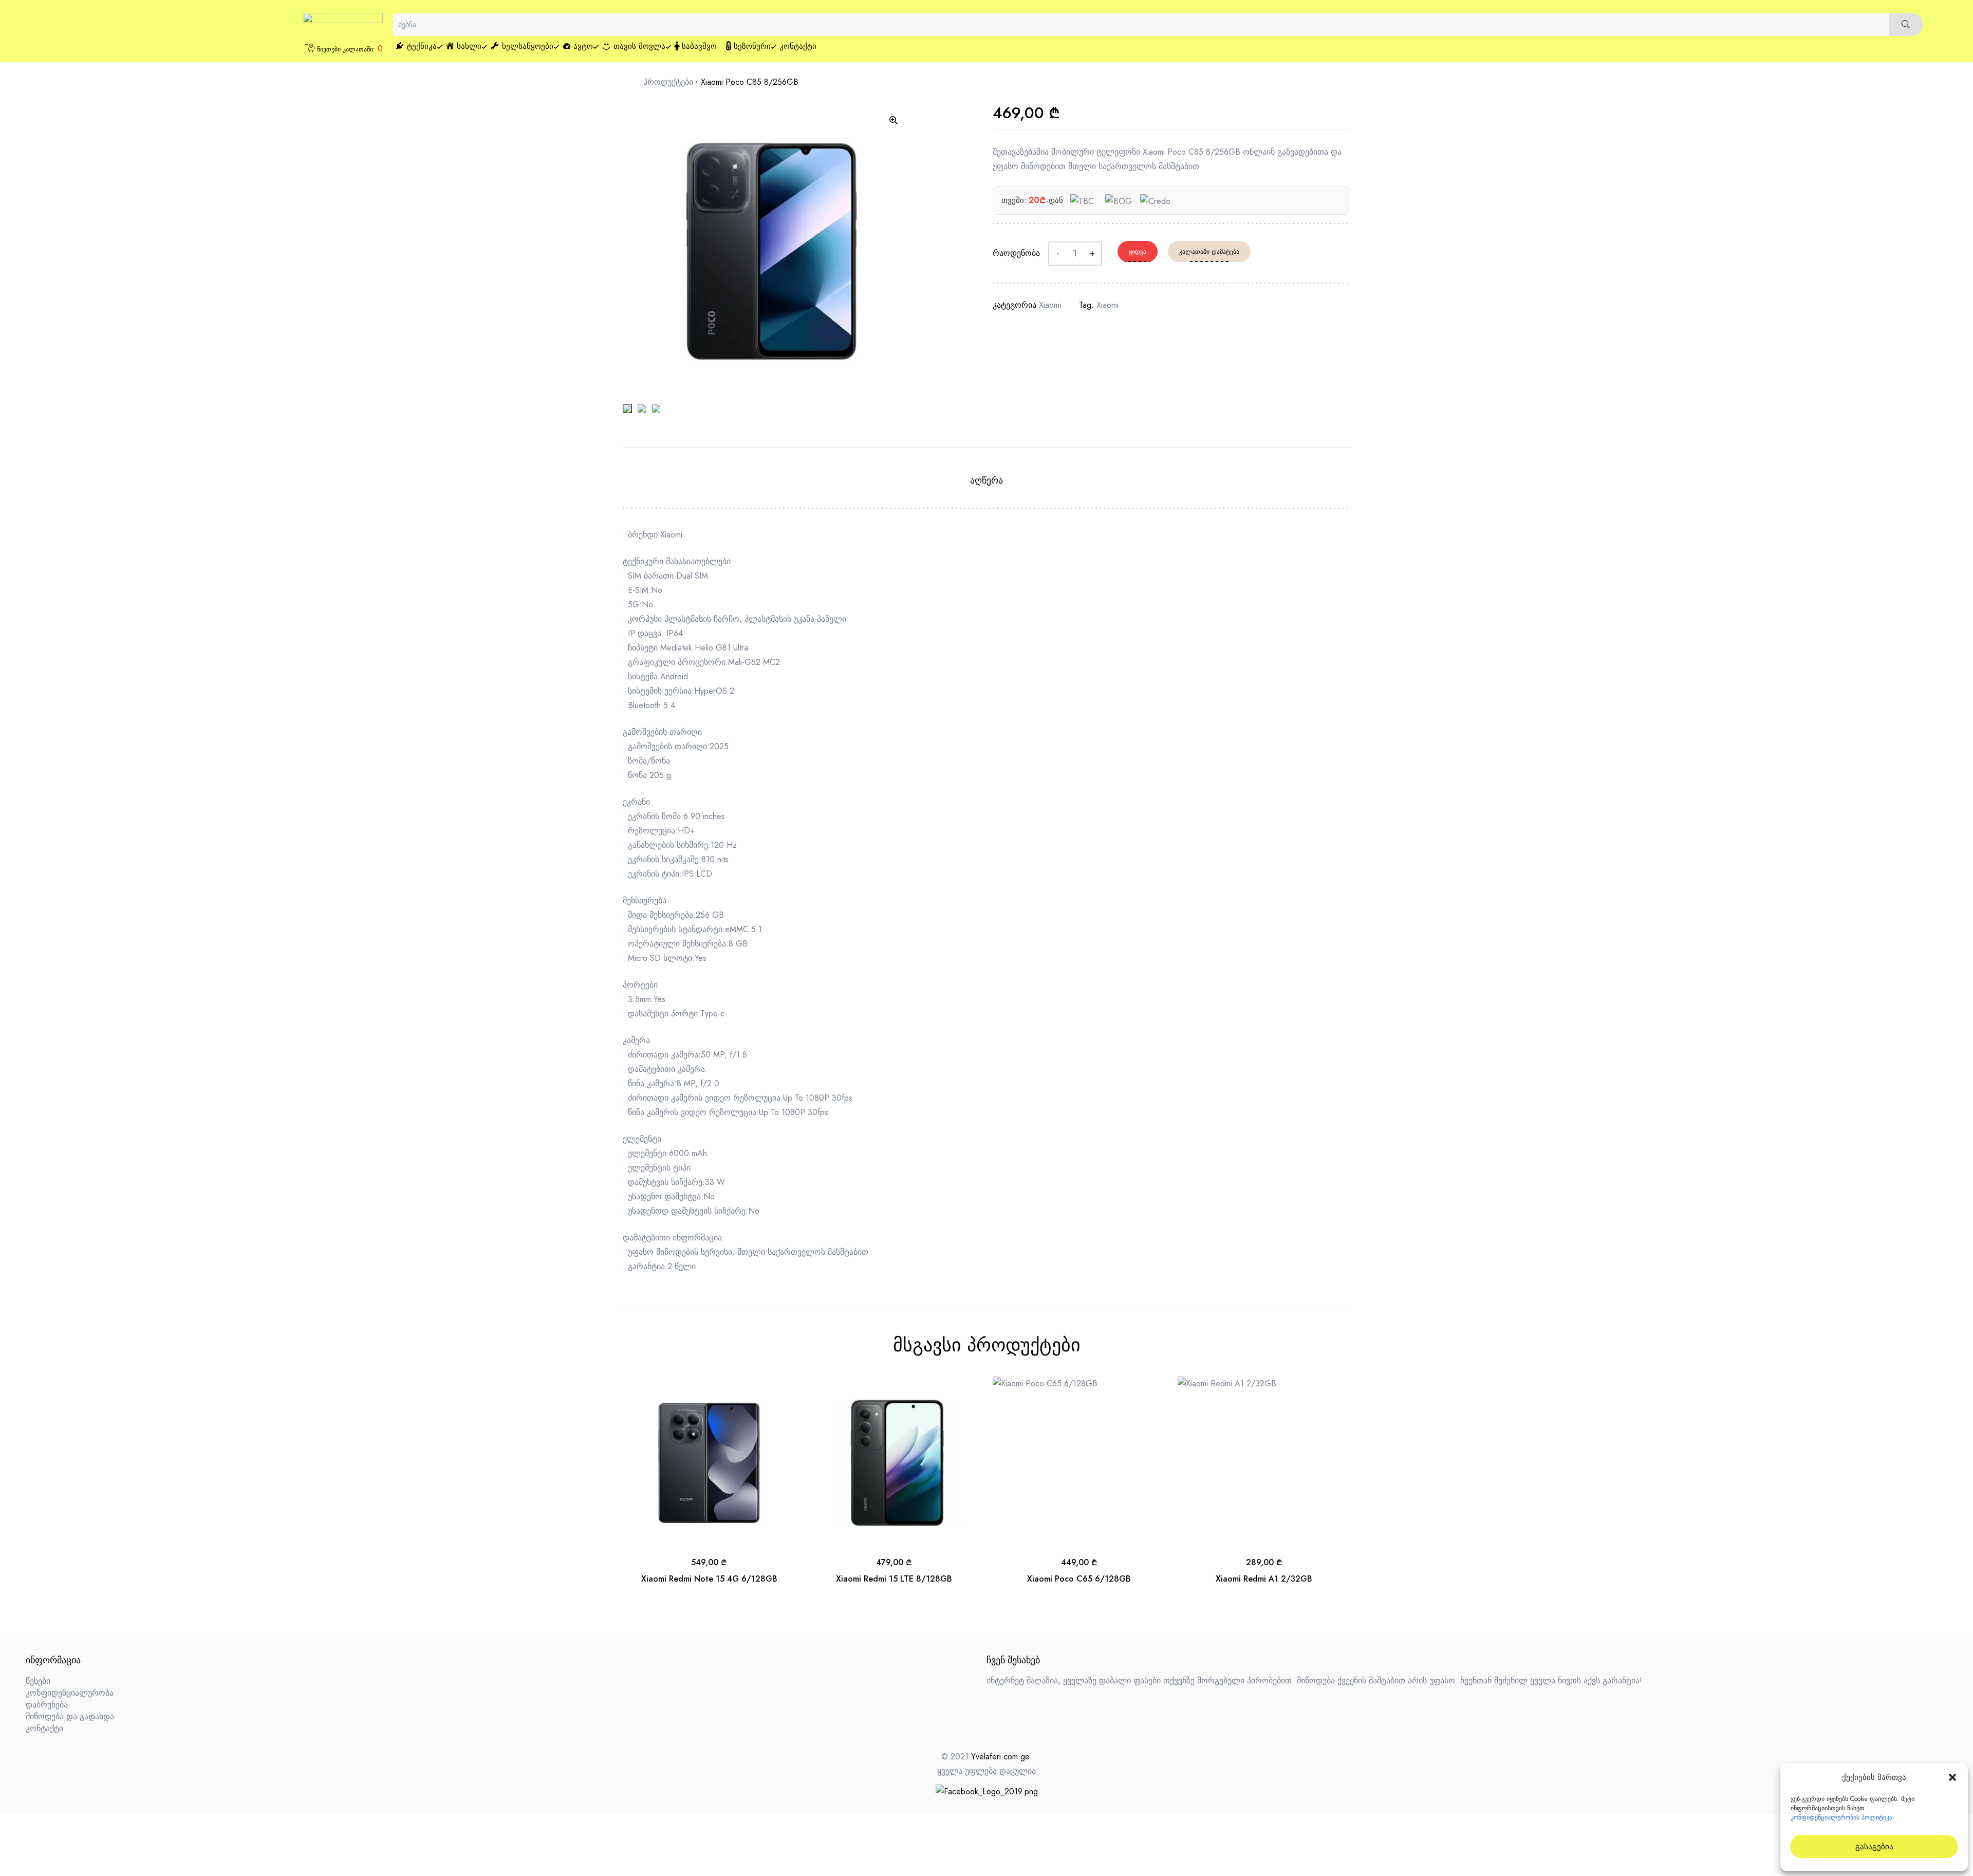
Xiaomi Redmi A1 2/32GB (1264, 1579)
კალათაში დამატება (1209, 252)
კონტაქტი (44, 1728)
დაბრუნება (47, 1705)
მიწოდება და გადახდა (70, 1716)
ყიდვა (1138, 252)
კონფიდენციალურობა (70, 1693)
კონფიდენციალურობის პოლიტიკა (1841, 1817)
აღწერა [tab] (986, 480)
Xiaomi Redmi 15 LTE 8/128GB (894, 1579)
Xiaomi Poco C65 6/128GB (1079, 1579)
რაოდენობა (1016, 253)
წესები (38, 1681)
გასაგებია (1874, 1847)
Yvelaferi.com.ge (1000, 1757)
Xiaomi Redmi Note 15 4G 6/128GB (709, 1579)
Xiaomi (1050, 305)
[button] (1952, 1777)
